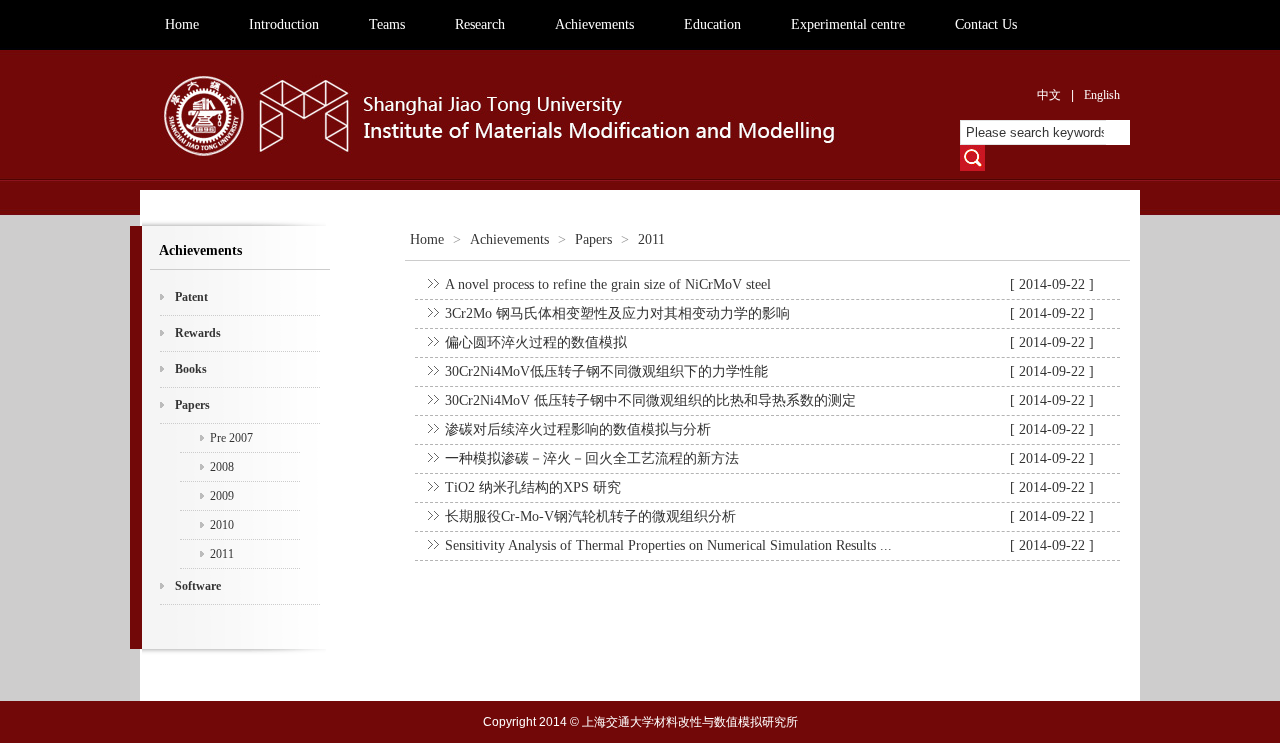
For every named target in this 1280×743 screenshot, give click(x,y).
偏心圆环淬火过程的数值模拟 (536, 342)
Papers (192, 405)
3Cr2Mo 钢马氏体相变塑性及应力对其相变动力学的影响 (617, 313)
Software (198, 586)
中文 (1049, 95)
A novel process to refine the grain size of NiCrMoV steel (608, 284)
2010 (222, 525)
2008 (222, 467)
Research (480, 24)
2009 (222, 496)
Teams (387, 24)
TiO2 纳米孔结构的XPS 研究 (533, 487)
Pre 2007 (231, 438)
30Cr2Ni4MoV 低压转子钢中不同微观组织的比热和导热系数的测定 (650, 400)
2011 (222, 554)
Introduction (284, 24)
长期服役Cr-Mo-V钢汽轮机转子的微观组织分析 (590, 516)
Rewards (198, 333)
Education (712, 24)
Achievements (594, 24)
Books (191, 369)
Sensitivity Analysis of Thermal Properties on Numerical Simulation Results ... (668, 545)
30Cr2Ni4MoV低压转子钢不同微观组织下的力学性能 (606, 371)
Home (182, 24)
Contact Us (986, 24)
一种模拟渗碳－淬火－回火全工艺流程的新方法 (592, 458)
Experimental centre (848, 24)
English (1102, 95)
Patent (191, 297)
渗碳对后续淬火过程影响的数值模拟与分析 (578, 429)
